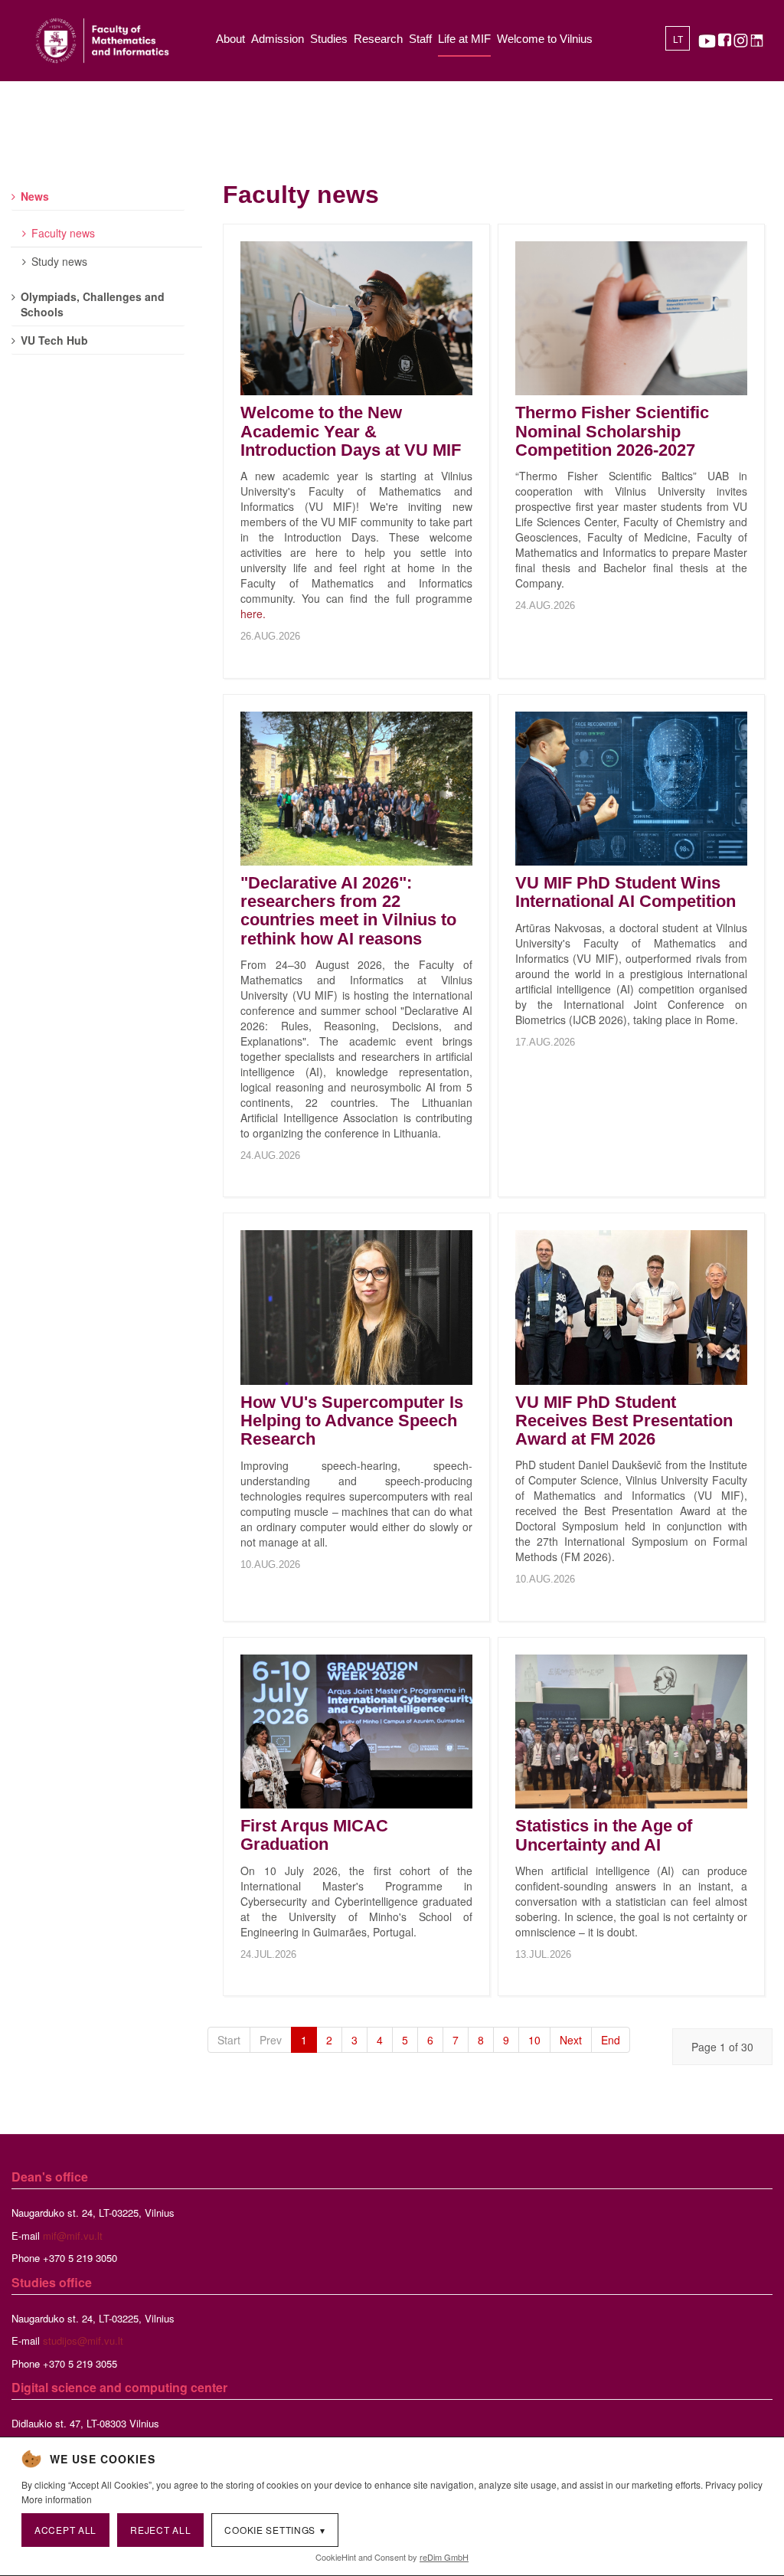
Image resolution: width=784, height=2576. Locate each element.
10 (534, 2040)
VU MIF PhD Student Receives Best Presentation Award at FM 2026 (624, 1421)
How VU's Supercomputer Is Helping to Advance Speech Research (352, 1421)
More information (57, 2499)
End (611, 2040)
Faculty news (63, 233)
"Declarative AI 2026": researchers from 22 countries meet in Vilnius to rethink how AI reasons (348, 911)
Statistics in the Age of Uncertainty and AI (604, 1835)
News (35, 196)
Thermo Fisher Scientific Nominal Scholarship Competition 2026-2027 (612, 431)
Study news (59, 261)
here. (253, 614)
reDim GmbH (444, 2557)
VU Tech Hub (54, 340)
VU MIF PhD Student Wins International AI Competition (626, 892)
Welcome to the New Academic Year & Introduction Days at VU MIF (351, 431)
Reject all (160, 2530)
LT (678, 40)
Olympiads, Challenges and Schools (93, 304)
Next (571, 2040)
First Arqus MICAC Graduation (314, 1835)
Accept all (65, 2530)
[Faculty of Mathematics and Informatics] (102, 41)
